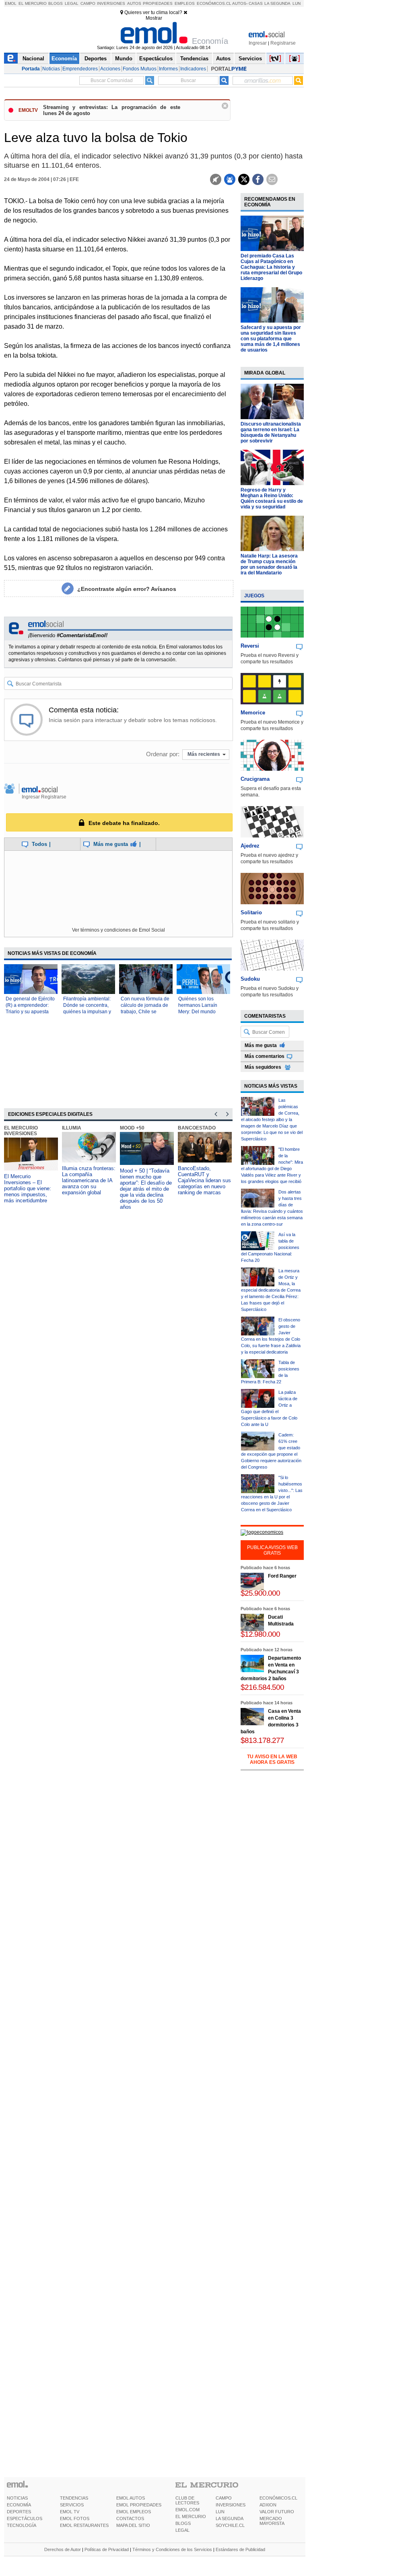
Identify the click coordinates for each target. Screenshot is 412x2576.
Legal (72, 3)
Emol (11, 3)
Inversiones (111, 3)
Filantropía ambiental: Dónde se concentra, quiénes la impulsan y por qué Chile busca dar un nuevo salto (87, 1012)
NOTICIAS (17, 2498)
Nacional (33, 59)
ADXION (268, 2505)
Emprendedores (80, 69)
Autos (134, 3)
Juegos (254, 596)
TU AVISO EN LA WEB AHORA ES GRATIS (272, 1759)
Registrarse (283, 43)
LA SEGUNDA (230, 2518)
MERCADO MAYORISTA (272, 2521)
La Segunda (277, 3)
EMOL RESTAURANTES (84, 2525)
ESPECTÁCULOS (25, 2518)
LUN (220, 2512)
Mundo (124, 59)
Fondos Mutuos (140, 69)
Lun (297, 3)
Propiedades (158, 3)
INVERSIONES (231, 2505)
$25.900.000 (260, 1593)
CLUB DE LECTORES (187, 2500)
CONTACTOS (130, 2518)
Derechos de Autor (63, 2549)
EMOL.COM (187, 2510)
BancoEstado (197, 1128)
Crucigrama (255, 779)
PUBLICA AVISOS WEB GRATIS (272, 1550)
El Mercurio (33, 3)
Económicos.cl (214, 3)
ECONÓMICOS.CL (278, 2498)
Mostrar (154, 18)
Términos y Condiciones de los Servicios (172, 2549)
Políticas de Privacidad (107, 2549)
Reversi (250, 646)
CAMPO (224, 2498)
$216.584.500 (262, 1687)
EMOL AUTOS (131, 2498)
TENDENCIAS (74, 2498)
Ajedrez (250, 846)
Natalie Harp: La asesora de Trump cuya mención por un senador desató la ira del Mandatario (269, 564)
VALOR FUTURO (277, 2512)
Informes (168, 69)
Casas (256, 3)
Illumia (72, 1128)
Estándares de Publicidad (240, 2549)
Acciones (110, 69)
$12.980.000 (260, 1634)
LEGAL (182, 2530)
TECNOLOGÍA (22, 2525)
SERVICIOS (72, 2505)
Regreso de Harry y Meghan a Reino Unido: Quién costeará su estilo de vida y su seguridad (272, 498)
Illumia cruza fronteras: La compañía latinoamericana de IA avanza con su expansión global (89, 1180)
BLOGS (183, 2523)
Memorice (253, 713)
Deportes (96, 59)
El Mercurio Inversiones (21, 1131)
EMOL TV (70, 2512)
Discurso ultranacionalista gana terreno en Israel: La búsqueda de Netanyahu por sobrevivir (271, 432)
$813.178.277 (262, 1740)
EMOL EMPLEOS (134, 2512)
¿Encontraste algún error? (127, 589)
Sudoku (250, 979)
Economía (64, 59)
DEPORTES (19, 2512)
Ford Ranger (282, 1576)
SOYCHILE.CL (230, 2525)
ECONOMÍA (19, 2505)
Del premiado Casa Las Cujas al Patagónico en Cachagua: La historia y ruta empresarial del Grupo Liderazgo (271, 267)
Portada (31, 69)
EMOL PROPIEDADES (139, 2505)
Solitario (251, 913)
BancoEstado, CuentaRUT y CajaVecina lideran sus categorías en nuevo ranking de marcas (204, 1180)
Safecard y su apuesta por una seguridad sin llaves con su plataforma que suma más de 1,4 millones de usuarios (271, 339)
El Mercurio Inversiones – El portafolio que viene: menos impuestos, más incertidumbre (28, 1188)
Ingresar (258, 43)
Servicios (250, 59)
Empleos (185, 3)
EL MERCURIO (191, 2516)
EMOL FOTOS (75, 2518)
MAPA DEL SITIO (133, 2525)
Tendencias (194, 59)
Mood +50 (132, 1128)
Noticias (51, 69)
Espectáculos (156, 59)
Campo (88, 3)
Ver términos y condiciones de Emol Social (118, 930)
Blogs (56, 3)
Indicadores (193, 69)
